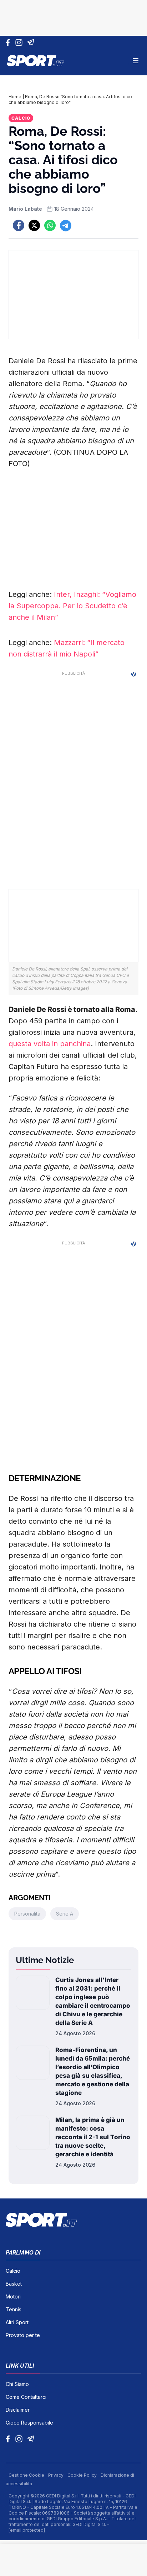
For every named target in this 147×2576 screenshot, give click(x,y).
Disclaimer (18, 2410)
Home (15, 97)
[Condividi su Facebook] (19, 225)
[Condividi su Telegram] (66, 225)
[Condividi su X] (34, 225)
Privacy (56, 2475)
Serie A (65, 1914)
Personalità (27, 1914)
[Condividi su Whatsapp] (50, 225)
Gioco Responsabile (29, 2423)
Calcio (21, 118)
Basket (14, 2284)
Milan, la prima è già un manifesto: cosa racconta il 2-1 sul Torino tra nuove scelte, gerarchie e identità (93, 2137)
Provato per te (23, 2335)
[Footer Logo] (73, 2220)
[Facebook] (9, 43)
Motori (13, 2297)
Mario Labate (25, 209)
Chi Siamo (17, 2384)
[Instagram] (20, 43)
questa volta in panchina (50, 1044)
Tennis (14, 2309)
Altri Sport (17, 2322)
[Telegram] (32, 43)
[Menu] (136, 61)
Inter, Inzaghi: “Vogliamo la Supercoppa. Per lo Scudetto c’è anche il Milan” (72, 606)
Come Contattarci (26, 2397)
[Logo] (36, 61)
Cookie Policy (83, 2475)
